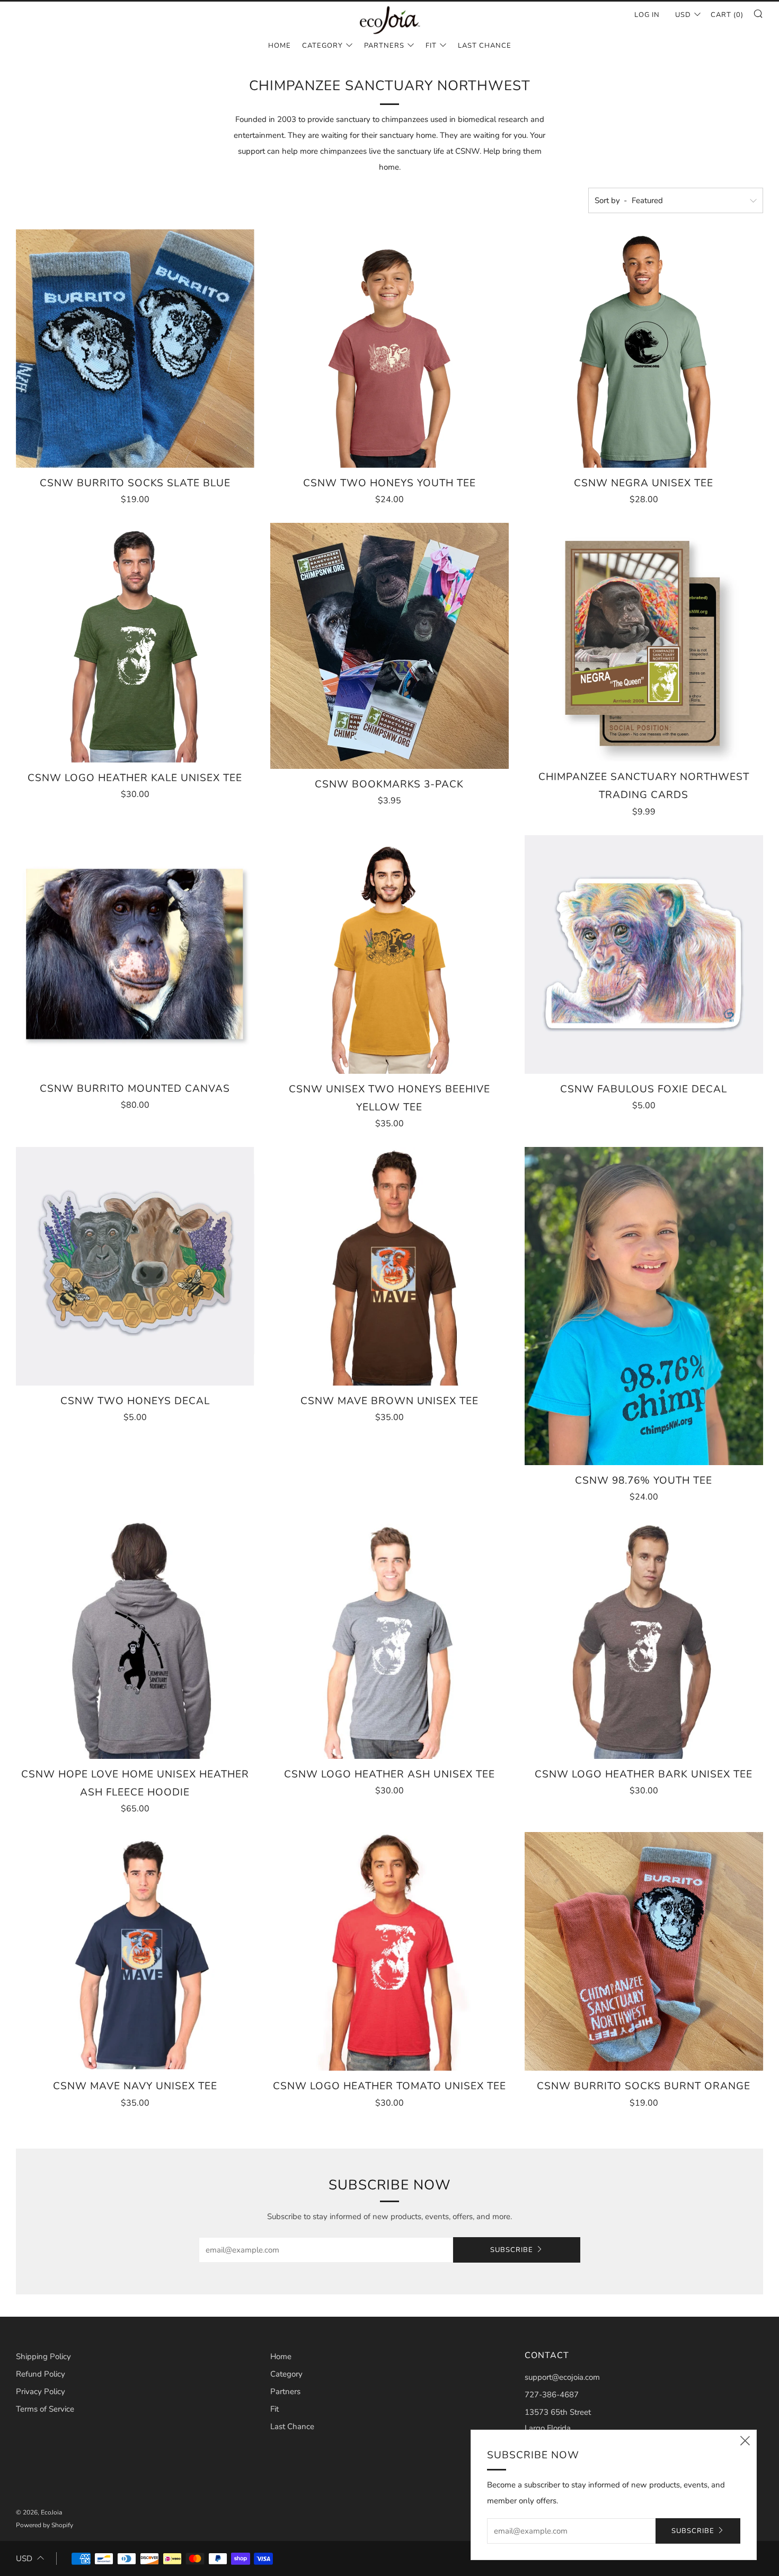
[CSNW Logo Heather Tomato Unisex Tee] (389, 1951)
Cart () (727, 15)
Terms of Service (45, 2409)
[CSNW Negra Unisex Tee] (644, 348)
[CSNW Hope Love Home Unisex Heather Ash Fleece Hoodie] (135, 1640)
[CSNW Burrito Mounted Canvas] (135, 954)
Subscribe (512, 2250)
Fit (431, 46)
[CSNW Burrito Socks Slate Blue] (135, 348)
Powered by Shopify (45, 2525)
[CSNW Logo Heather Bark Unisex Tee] (644, 1640)
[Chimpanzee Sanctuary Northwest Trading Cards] (644, 642)
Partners (384, 46)
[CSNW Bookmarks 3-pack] (389, 646)
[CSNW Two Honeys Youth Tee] (389, 348)
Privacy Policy (41, 2391)
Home (280, 46)
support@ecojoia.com (562, 2377)
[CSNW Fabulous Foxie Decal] (644, 954)
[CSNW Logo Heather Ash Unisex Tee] (389, 1640)
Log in (647, 15)
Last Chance (485, 46)
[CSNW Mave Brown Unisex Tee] (389, 1266)
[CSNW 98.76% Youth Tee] (644, 1306)
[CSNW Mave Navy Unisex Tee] (135, 1951)
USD (683, 15)
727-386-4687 (552, 2395)
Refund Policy (41, 2374)
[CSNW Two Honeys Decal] (135, 1266)
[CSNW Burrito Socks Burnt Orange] (644, 1951)
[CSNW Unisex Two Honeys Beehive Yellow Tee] (389, 954)
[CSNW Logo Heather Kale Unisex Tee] (135, 643)
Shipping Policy (43, 2356)
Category (322, 46)
